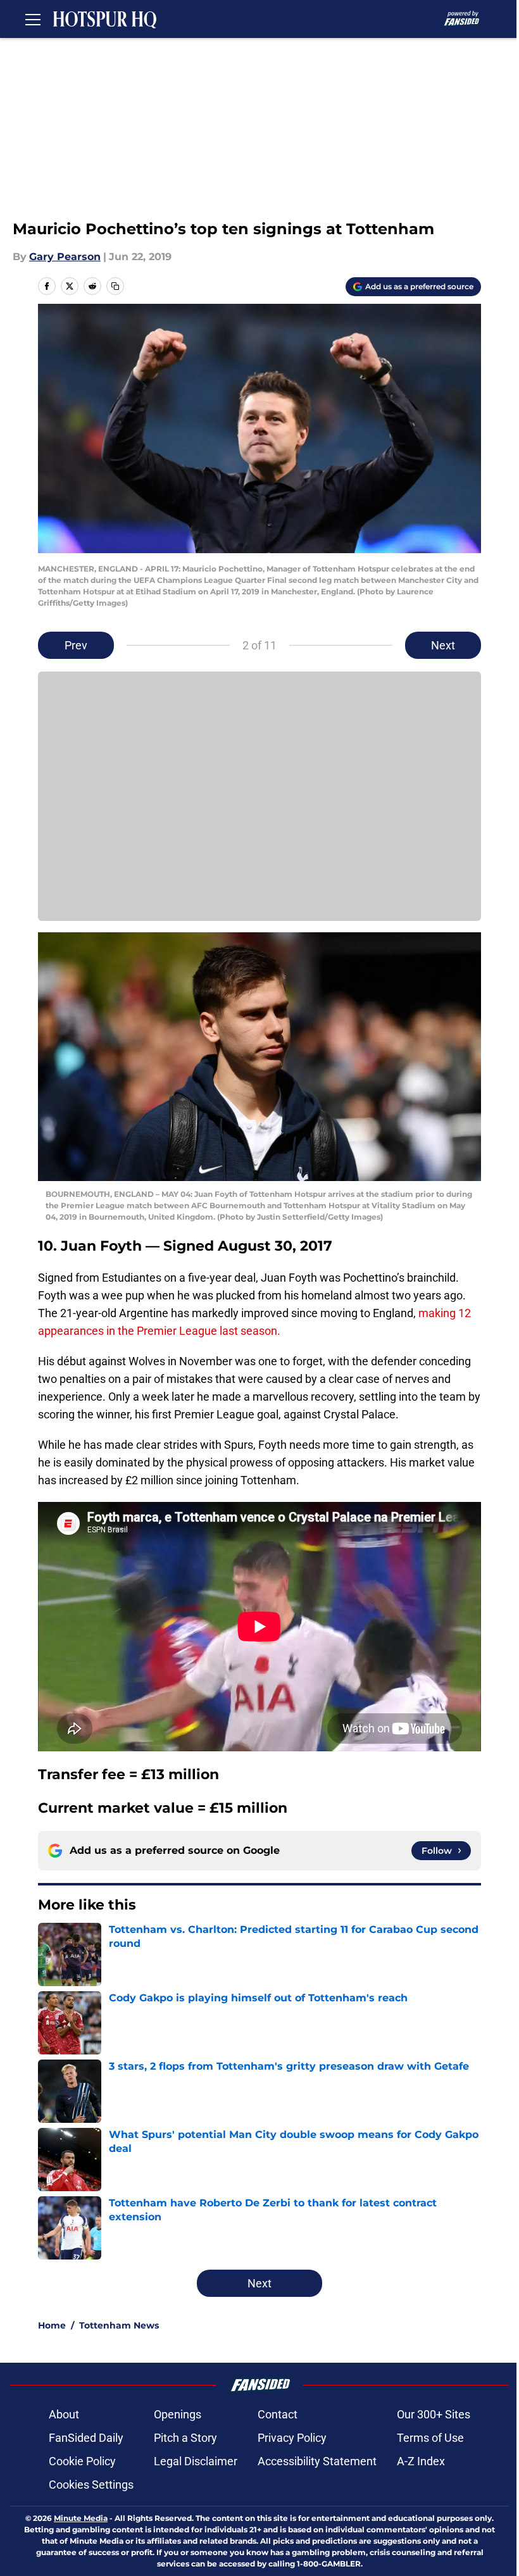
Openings (178, 2414)
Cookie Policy (82, 2461)
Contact (278, 2414)
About (64, 2414)
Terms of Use (430, 2438)
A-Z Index (421, 2461)
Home (52, 2325)
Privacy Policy (292, 2438)
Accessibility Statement (317, 2461)
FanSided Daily (86, 2438)
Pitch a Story (185, 2438)
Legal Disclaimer (196, 2461)
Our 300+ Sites (434, 2414)
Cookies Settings (91, 2485)
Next (443, 645)
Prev (76, 645)
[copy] (115, 286)
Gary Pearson (65, 257)
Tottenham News (119, 2325)
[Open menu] (33, 19)
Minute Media (81, 2518)
